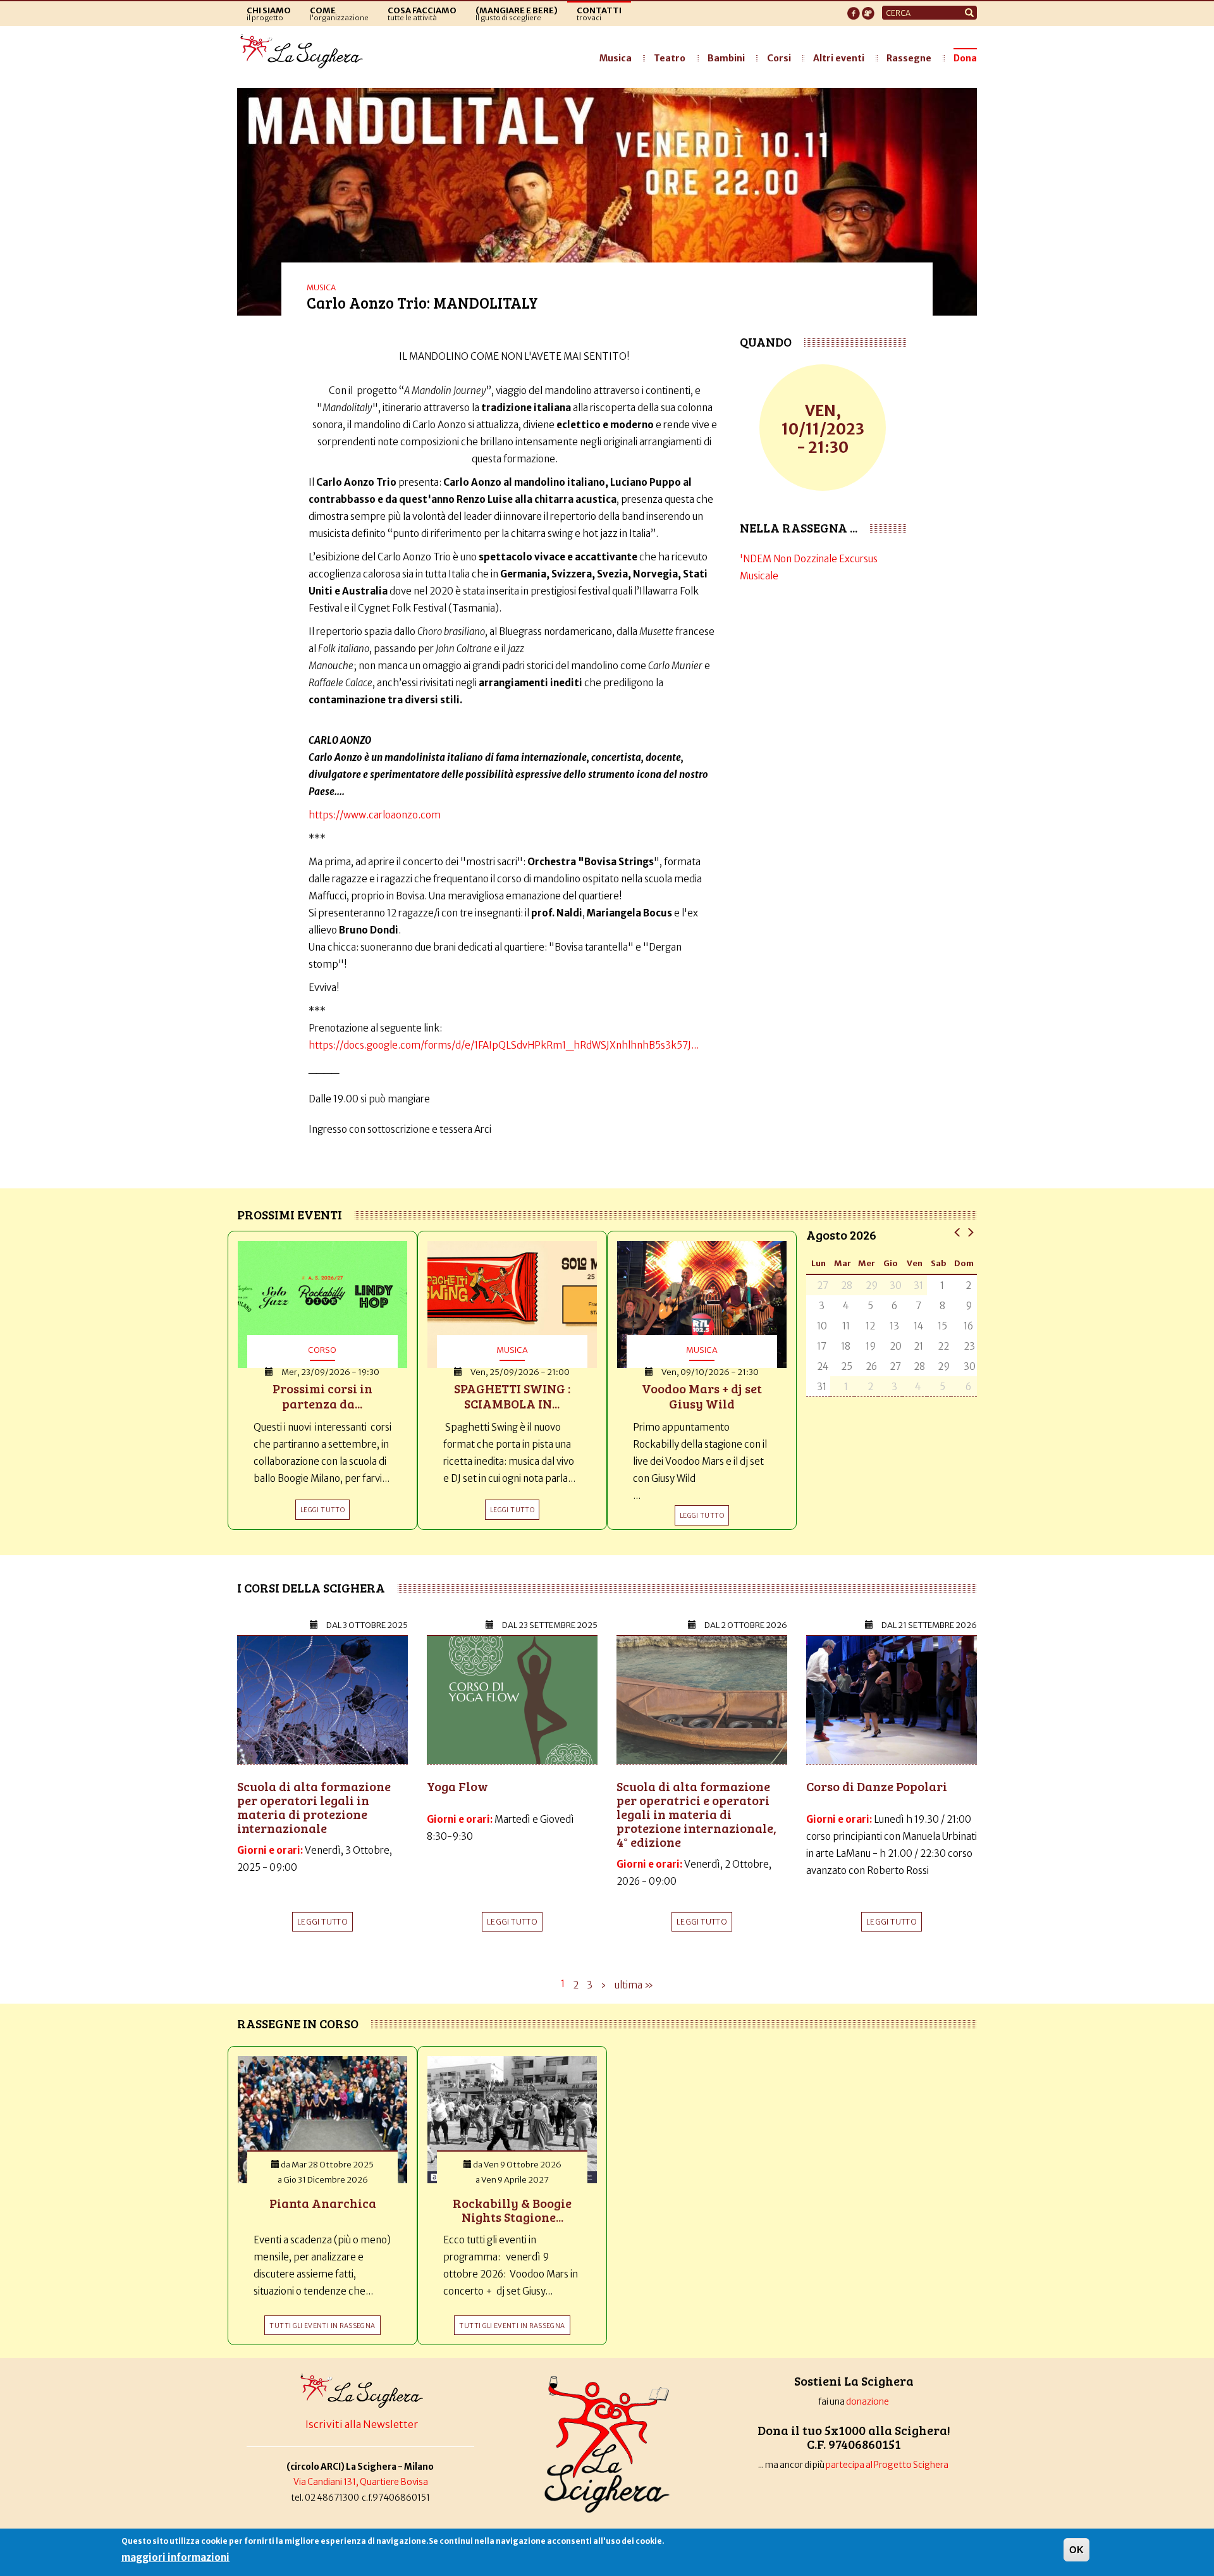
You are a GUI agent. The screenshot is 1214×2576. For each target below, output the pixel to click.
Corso (322, 1350)
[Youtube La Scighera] (868, 9)
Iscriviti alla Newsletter (362, 2424)
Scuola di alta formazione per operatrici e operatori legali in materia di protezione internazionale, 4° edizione (696, 1814)
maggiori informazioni (175, 2557)
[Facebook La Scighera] (854, 9)
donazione (868, 2402)
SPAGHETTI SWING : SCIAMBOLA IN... (512, 1396)
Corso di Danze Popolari (877, 1786)
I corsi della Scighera (311, 1587)
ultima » (634, 1985)
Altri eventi (839, 58)
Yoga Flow (457, 1786)
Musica (616, 58)
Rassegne (909, 58)
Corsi (779, 58)
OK (1076, 2550)
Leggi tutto (322, 1922)
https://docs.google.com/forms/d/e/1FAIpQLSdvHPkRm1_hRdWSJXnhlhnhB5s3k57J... (504, 1045)
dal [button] (367, 1625)
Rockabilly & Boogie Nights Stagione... (512, 2210)
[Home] (305, 52)
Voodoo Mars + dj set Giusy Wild (702, 1396)
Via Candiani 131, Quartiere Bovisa (361, 2482)
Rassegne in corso (298, 2023)
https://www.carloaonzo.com (375, 815)
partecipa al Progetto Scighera (888, 2465)
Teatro (670, 58)
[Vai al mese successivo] (970, 1232)
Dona (965, 58)
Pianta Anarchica (323, 2203)
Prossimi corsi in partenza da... (322, 1396)
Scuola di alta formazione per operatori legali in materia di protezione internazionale (314, 1807)
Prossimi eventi (290, 1214)
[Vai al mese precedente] (958, 1232)
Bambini (726, 58)
